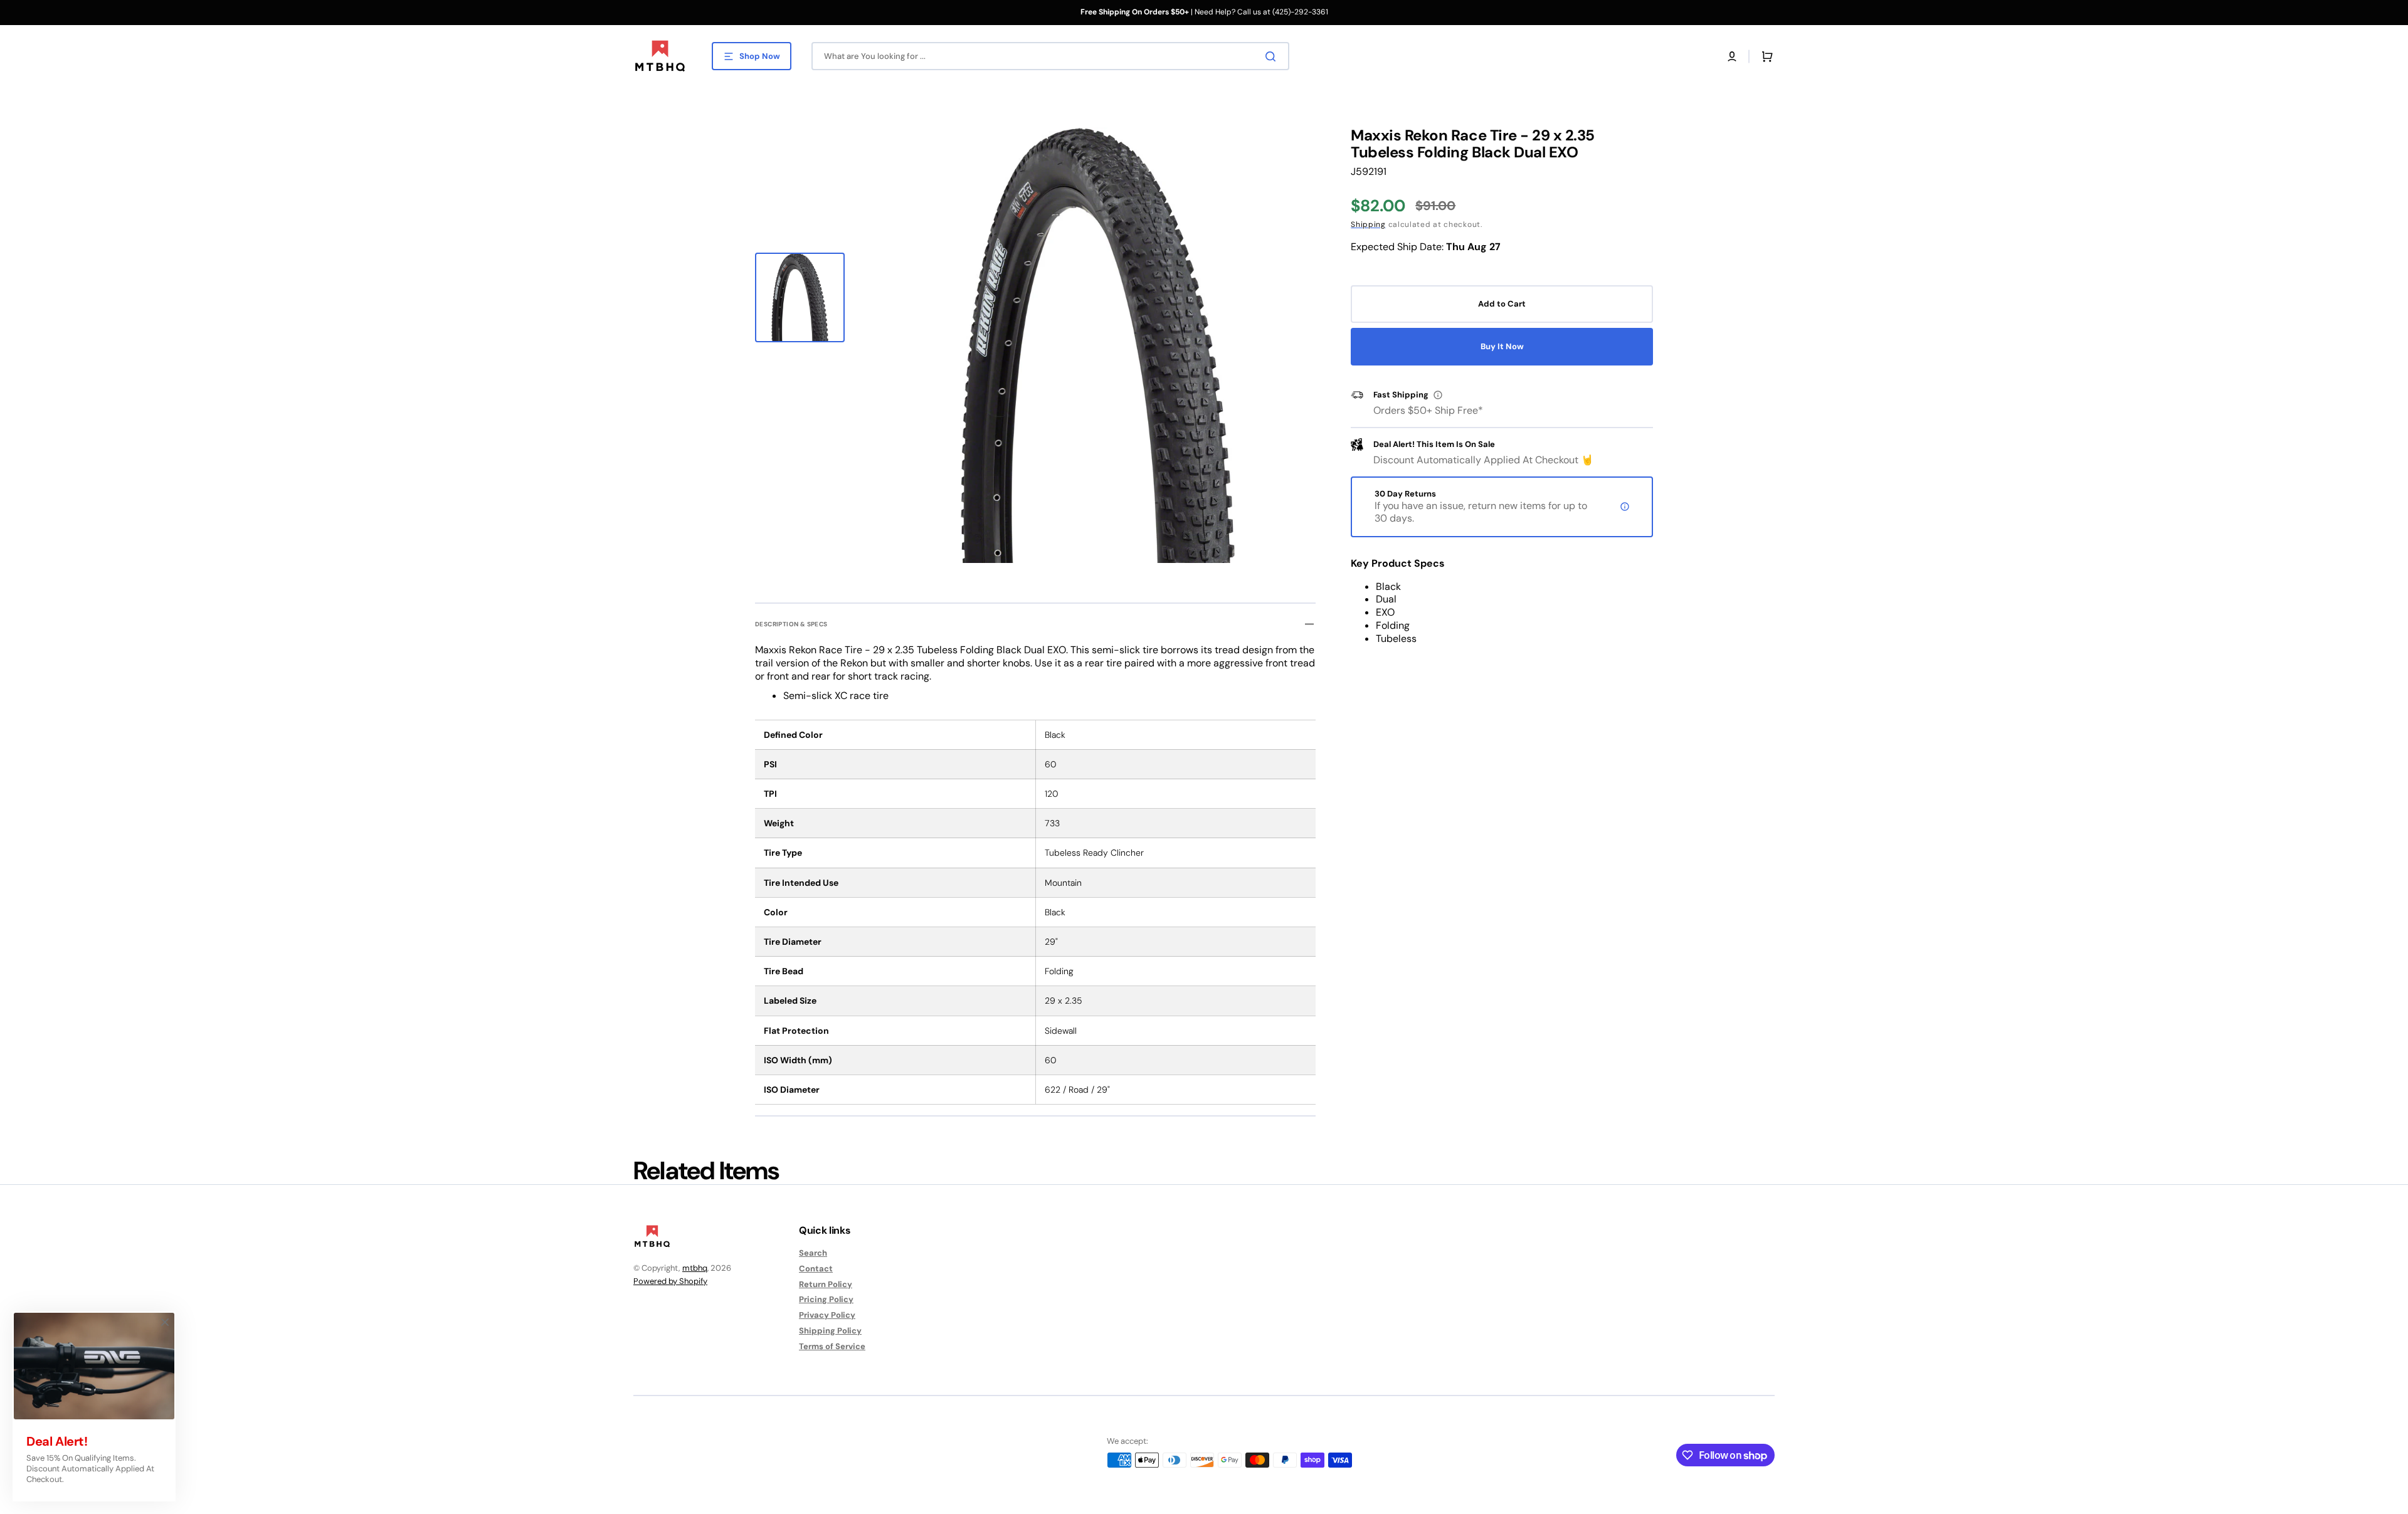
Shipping (1368, 224)
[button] (1732, 56)
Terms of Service (832, 1346)
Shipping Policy (830, 1331)
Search (813, 1253)
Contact (816, 1269)
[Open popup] (1438, 395)
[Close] (165, 1322)
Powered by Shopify (670, 1281)
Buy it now (1502, 346)
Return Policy (826, 1284)
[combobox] (1050, 56)
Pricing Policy (826, 1299)
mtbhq (695, 1268)
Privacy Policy (827, 1315)
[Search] (1273, 56)
